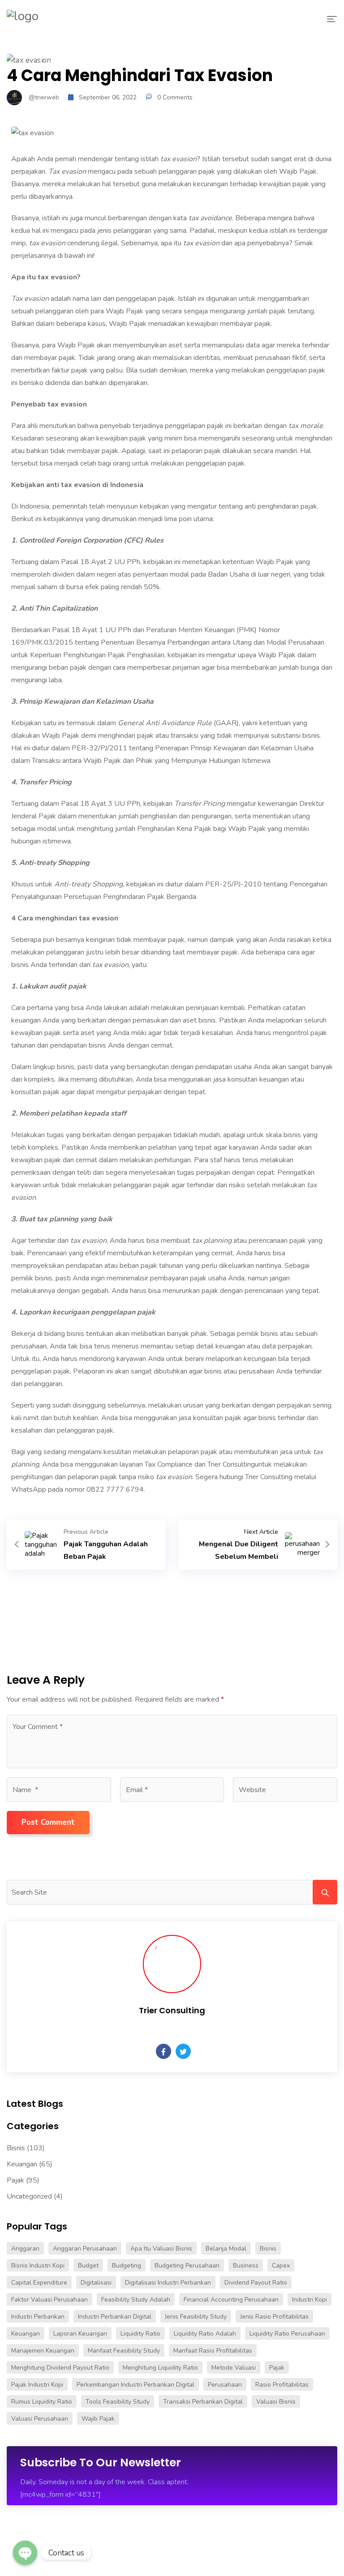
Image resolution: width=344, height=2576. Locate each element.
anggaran (25, 2249)
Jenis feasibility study (196, 2317)
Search (325, 1892)
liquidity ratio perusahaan (287, 2334)
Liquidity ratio (140, 2334)
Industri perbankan (38, 2317)
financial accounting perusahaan (231, 2300)
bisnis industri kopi (38, 2266)
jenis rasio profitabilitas (274, 2317)
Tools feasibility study (118, 2402)
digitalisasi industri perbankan (168, 2283)
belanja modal (226, 2249)
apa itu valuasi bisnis (161, 2249)
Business (246, 2266)
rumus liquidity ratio (42, 2402)
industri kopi (310, 2300)
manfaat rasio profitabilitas (213, 2351)
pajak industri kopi (37, 2385)
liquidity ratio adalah (205, 2334)
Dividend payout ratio (256, 2283)
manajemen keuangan (43, 2351)
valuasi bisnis (276, 2402)
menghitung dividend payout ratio (60, 2368)
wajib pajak (98, 2419)
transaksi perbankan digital (203, 2402)
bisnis (268, 2249)
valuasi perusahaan (40, 2419)
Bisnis (16, 2148)
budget (88, 2266)
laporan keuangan (80, 2334)
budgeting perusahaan (187, 2266)
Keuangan (22, 2164)
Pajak (15, 2180)
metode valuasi (234, 2368)
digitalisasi (96, 2283)
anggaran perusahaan (85, 2249)
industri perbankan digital (115, 2317)
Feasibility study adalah (136, 2300)
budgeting (127, 2266)
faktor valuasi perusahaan (49, 2300)
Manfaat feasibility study (124, 2351)
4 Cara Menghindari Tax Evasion (140, 75)
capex (281, 2266)
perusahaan (225, 2385)
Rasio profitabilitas (282, 2385)
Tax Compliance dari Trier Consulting (200, 1464)
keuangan (26, 2334)
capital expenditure (39, 2283)
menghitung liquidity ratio (160, 2368)
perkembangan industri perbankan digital (135, 2385)
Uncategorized (29, 2196)
